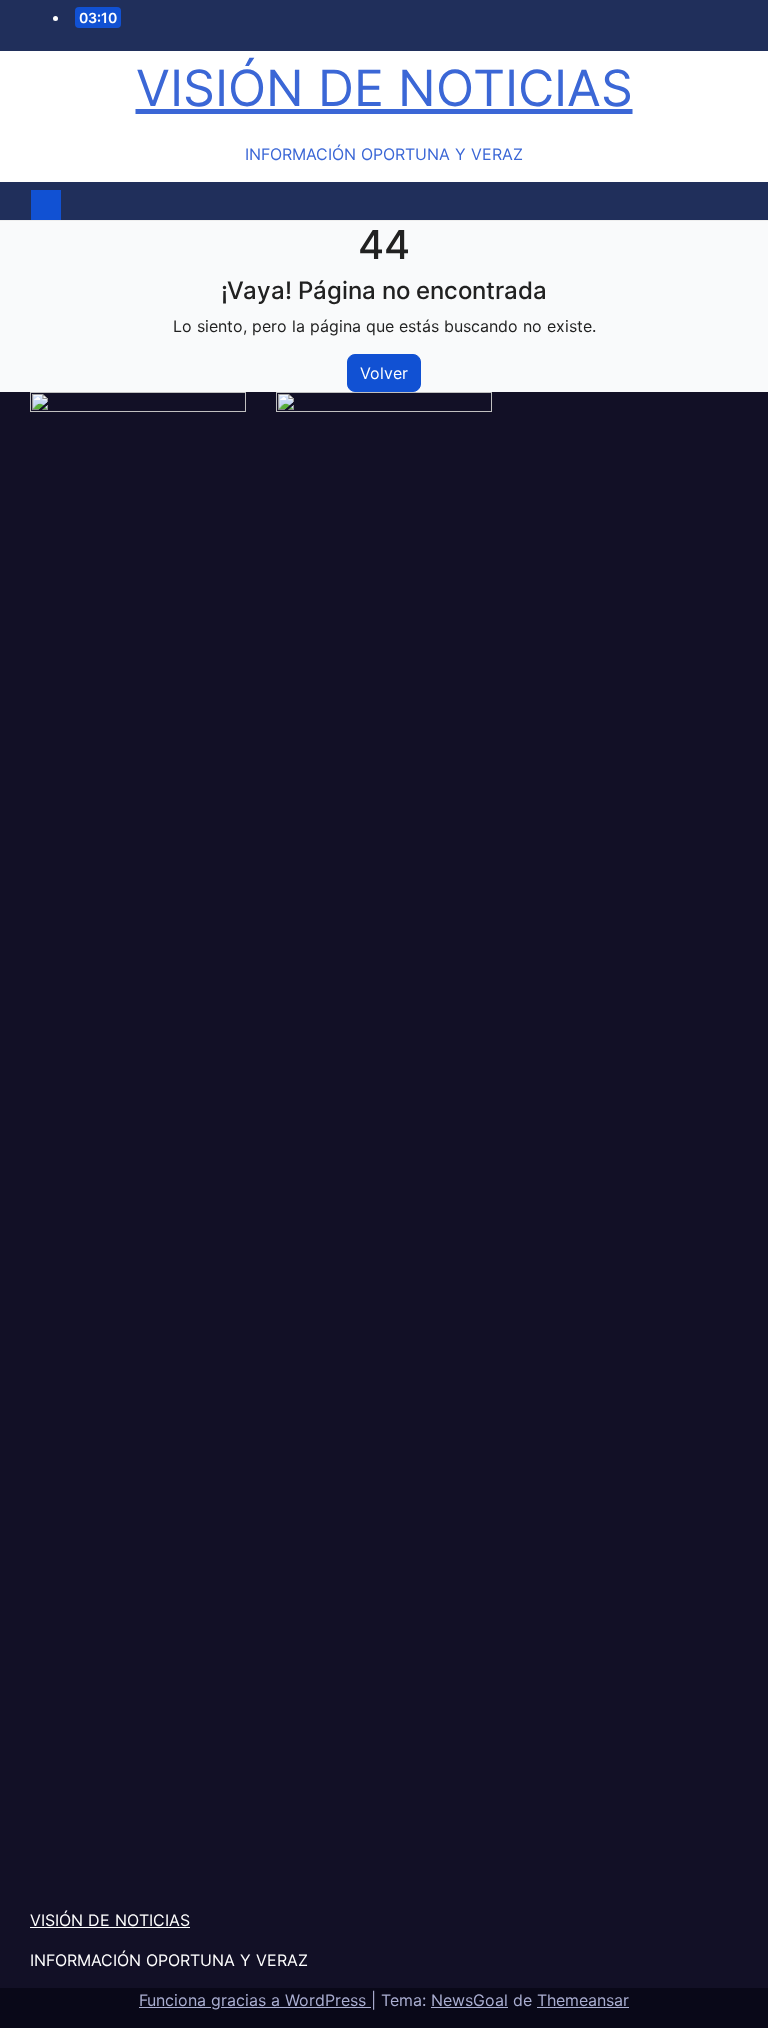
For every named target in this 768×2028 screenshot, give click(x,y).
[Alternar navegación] (395, 205)
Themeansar (583, 2000)
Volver (384, 373)
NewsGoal (469, 2000)
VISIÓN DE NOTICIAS (384, 88)
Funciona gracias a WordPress (255, 2000)
